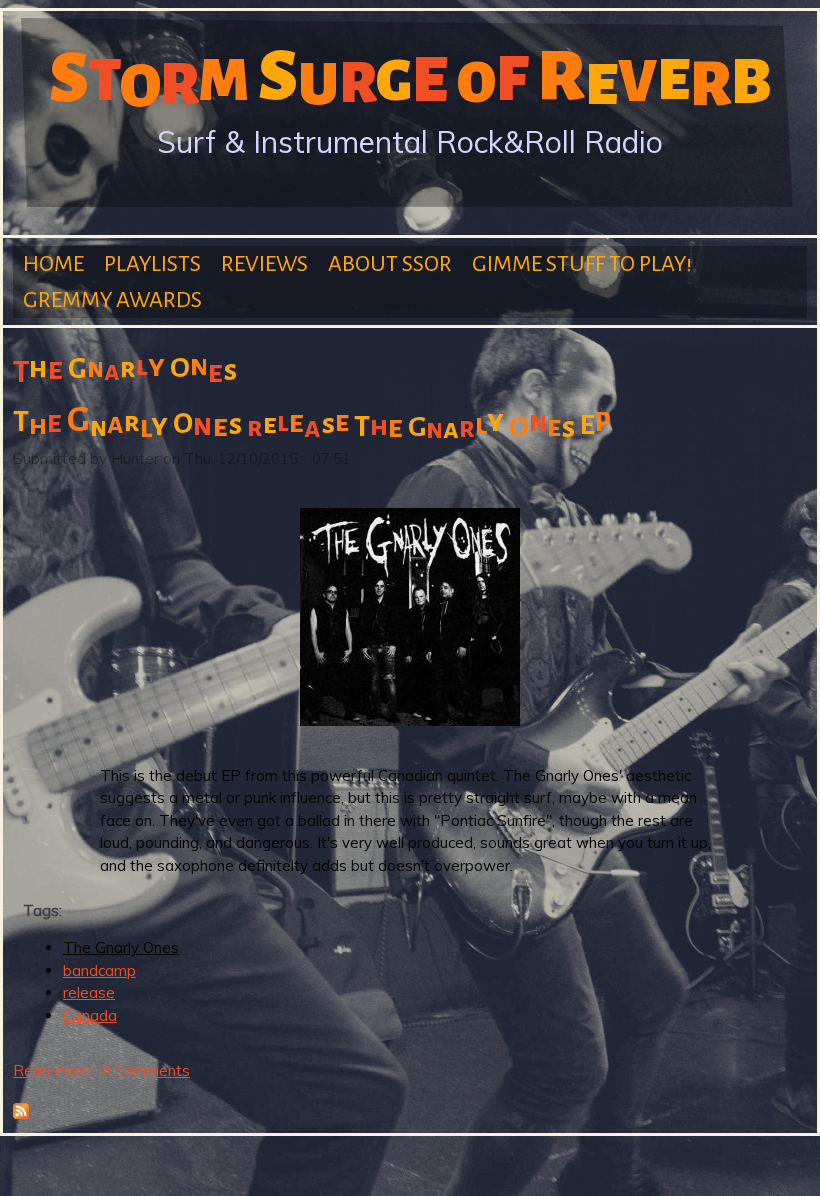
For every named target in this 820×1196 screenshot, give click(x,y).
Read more (52, 1070)
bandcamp (99, 970)
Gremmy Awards (112, 300)
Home (53, 264)
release (89, 992)
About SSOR (390, 264)
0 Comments (145, 1070)
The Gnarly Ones (121, 947)
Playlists (152, 264)
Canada (90, 1015)
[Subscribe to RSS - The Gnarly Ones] (21, 1113)
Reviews (264, 264)
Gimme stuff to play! (582, 264)
